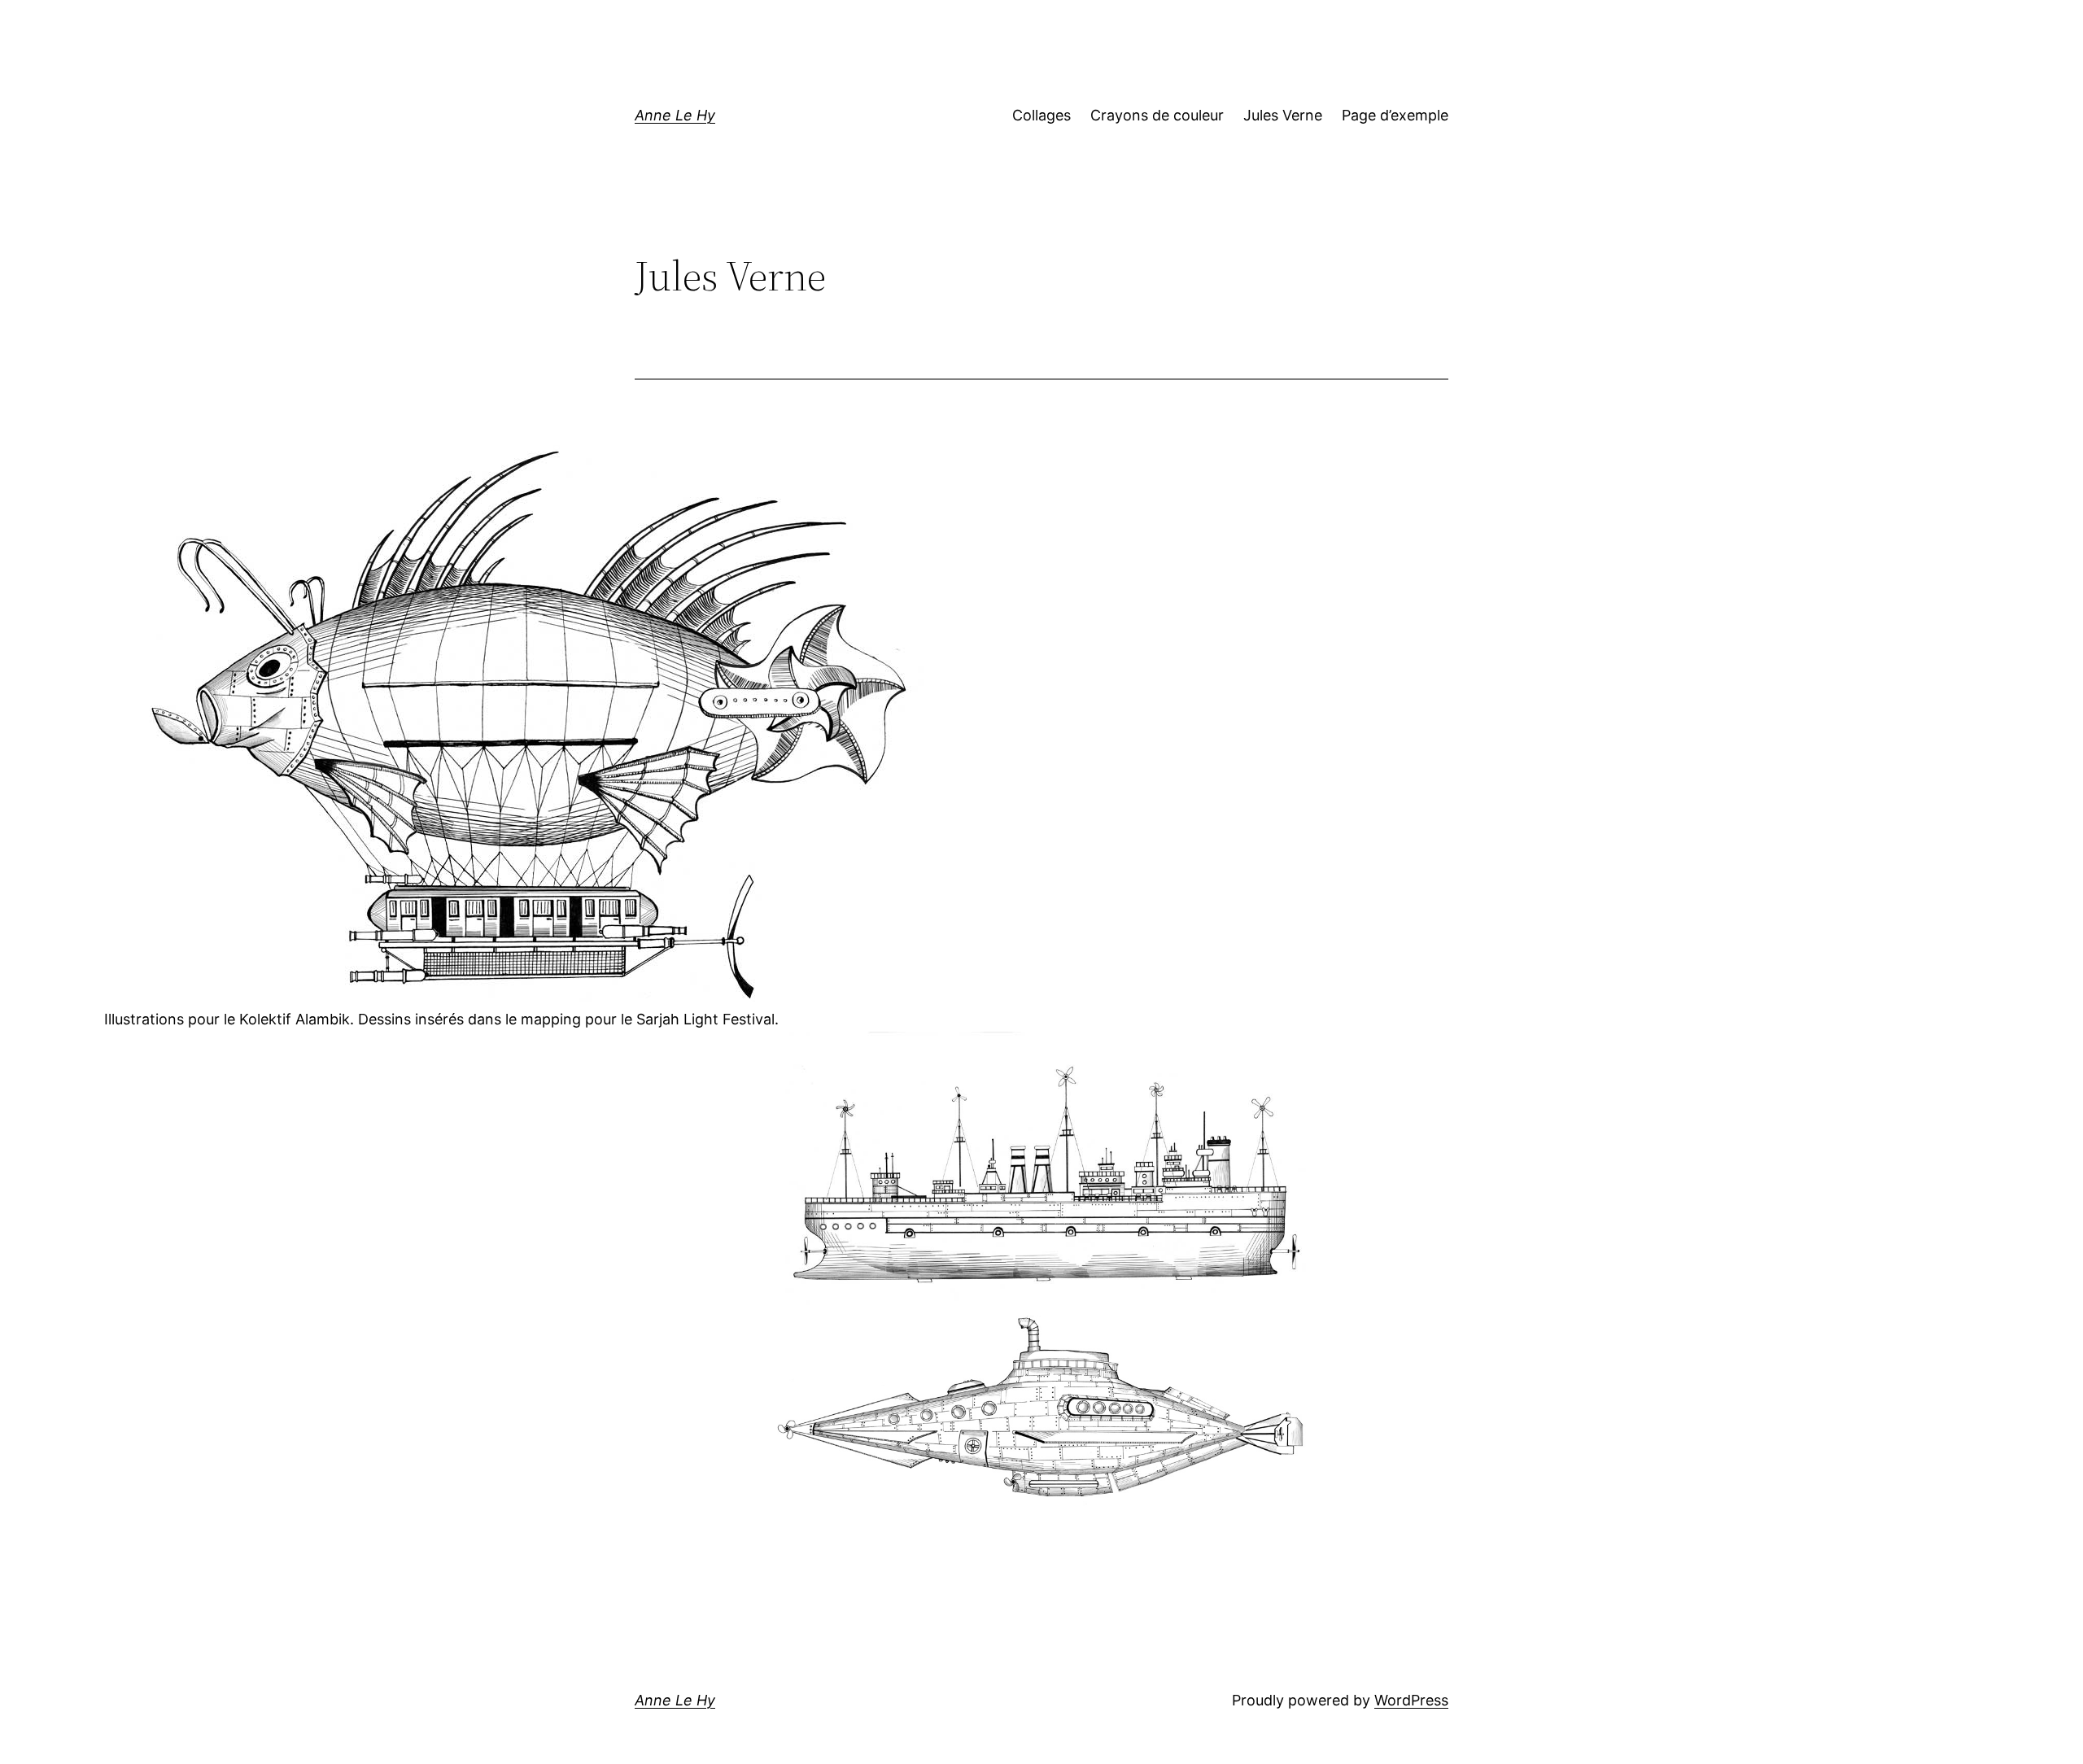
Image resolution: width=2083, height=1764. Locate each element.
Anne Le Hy (675, 115)
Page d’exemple (1395, 115)
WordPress (1411, 1700)
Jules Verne (1283, 115)
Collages (1041, 115)
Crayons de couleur (1157, 115)
